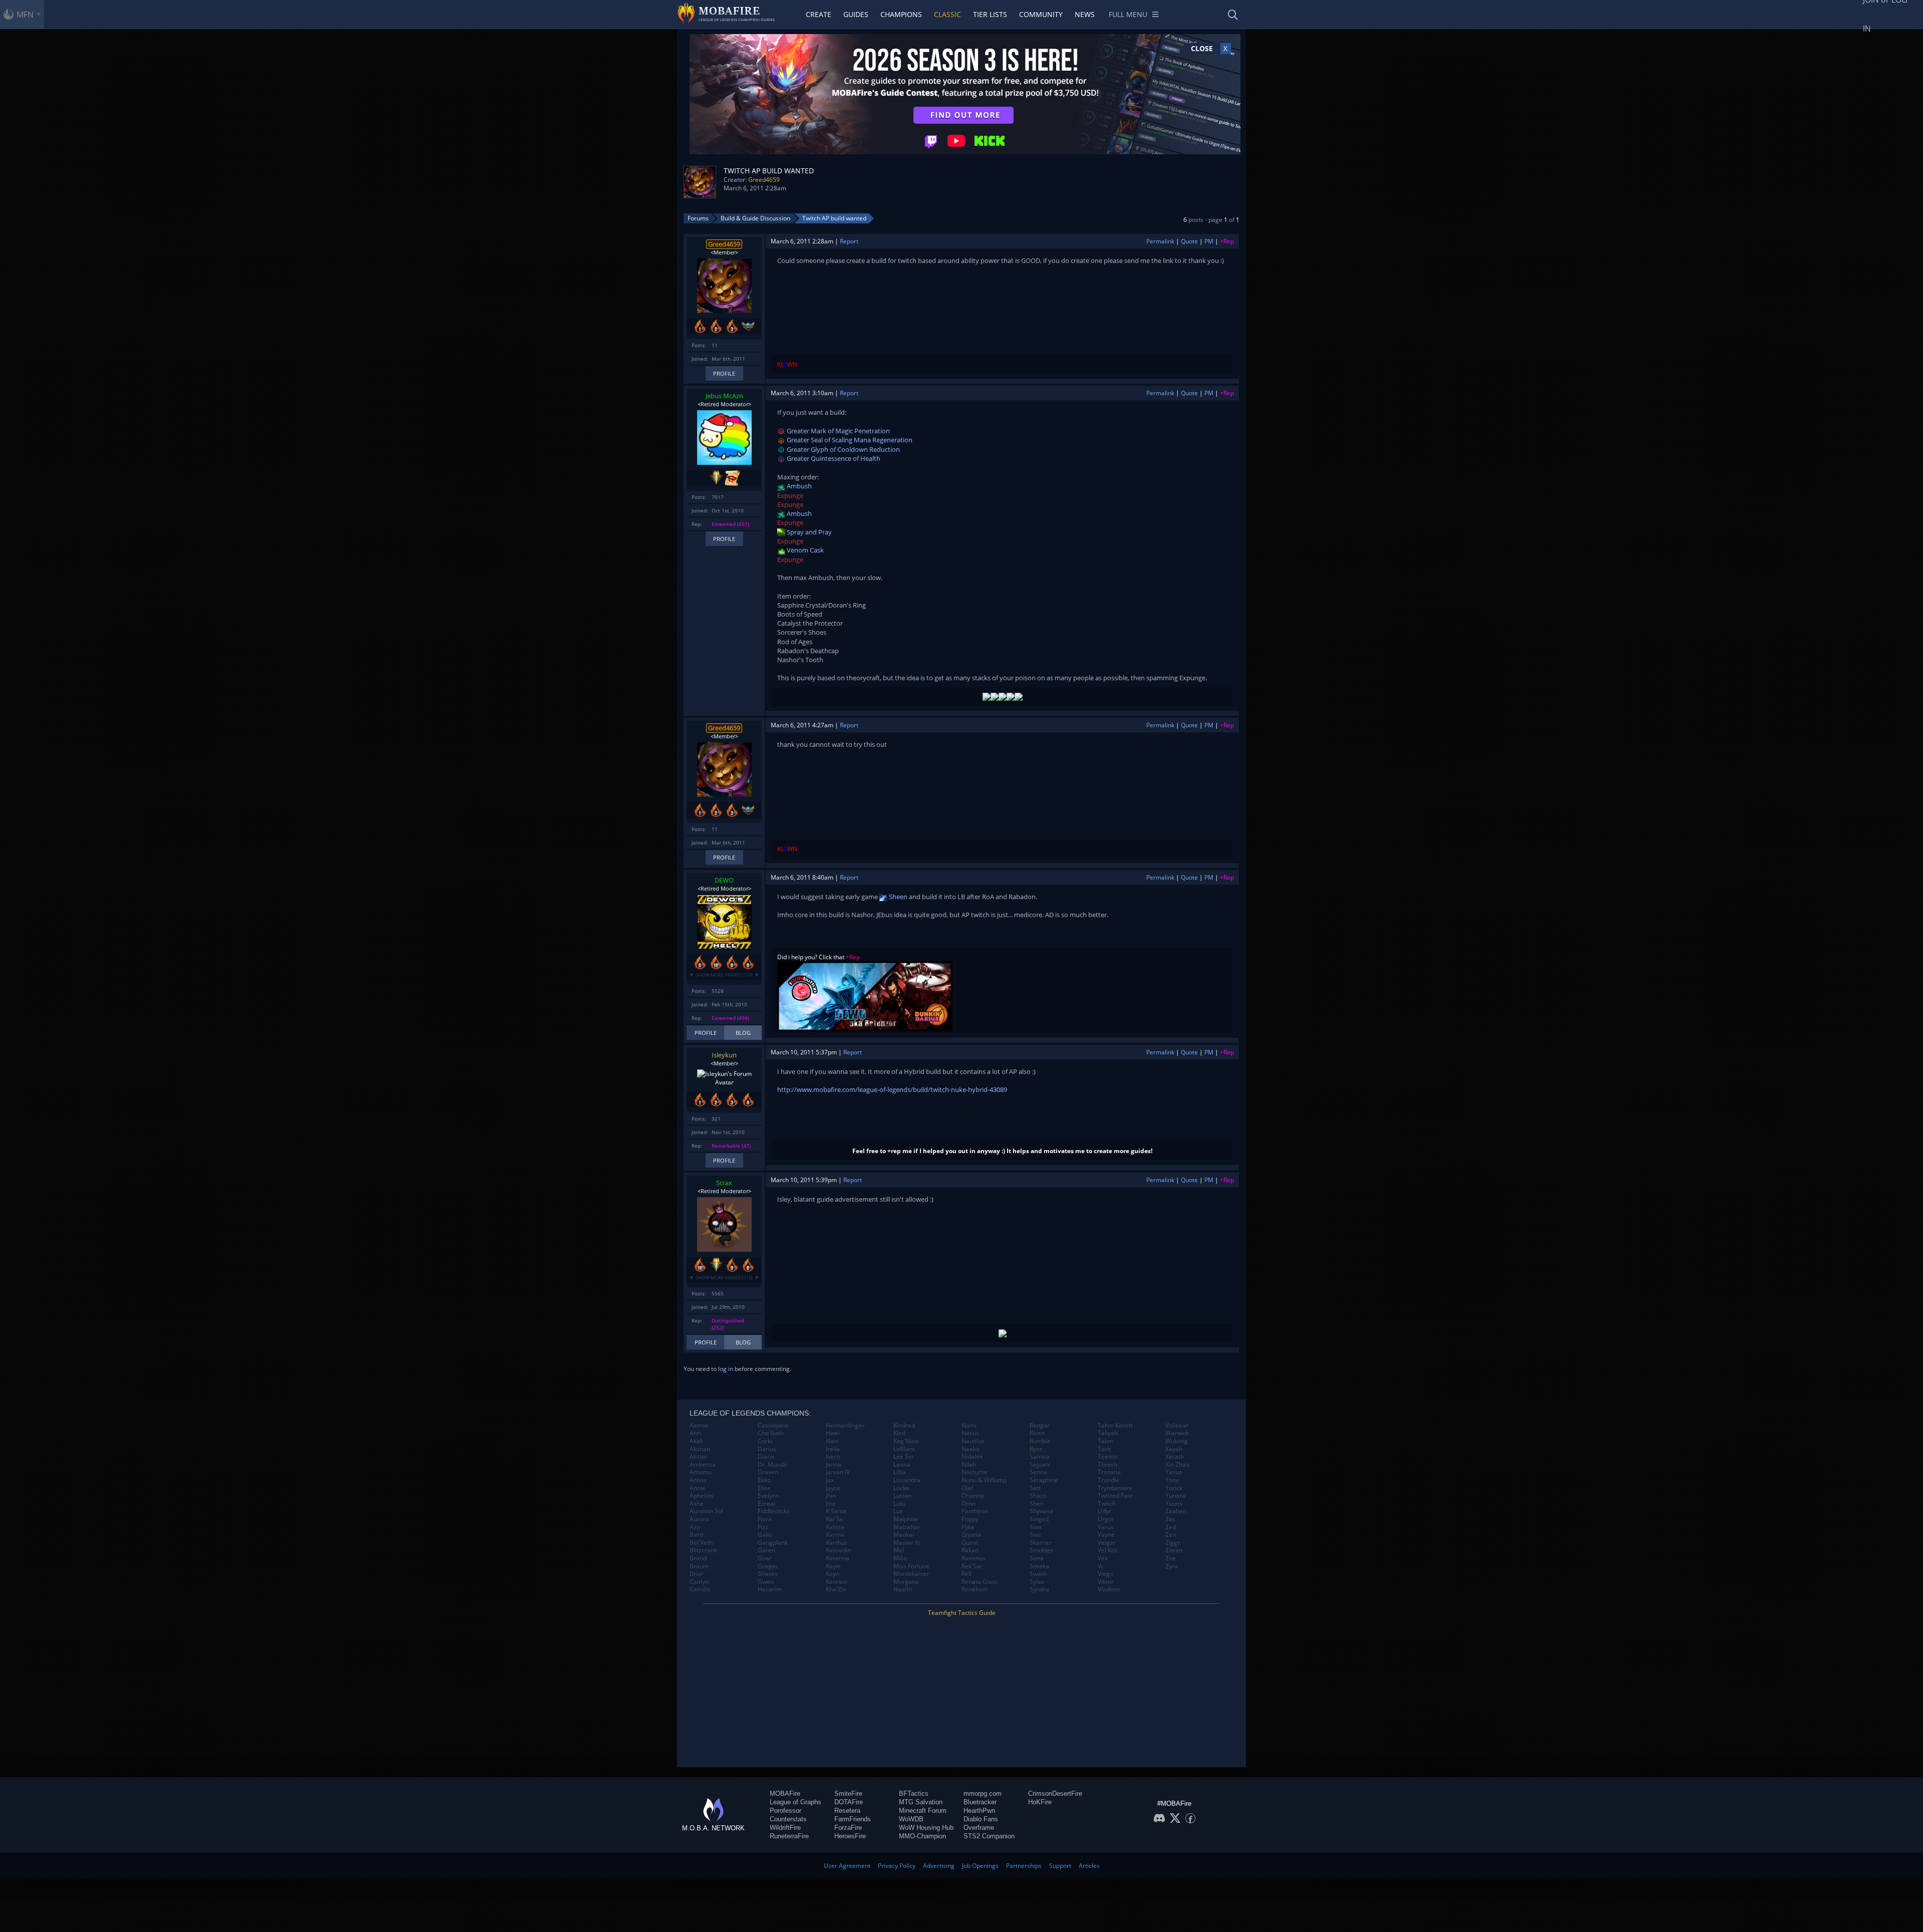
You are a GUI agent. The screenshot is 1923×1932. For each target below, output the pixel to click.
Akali (696, 1441)
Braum (699, 1566)
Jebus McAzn (724, 396)
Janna (834, 1465)
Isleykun (724, 1055)
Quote (1189, 241)
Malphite (906, 1519)
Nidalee (972, 1457)
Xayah (1174, 1449)
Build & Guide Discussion (755, 218)
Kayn (833, 1574)
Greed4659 (764, 180)
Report (849, 241)
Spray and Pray (809, 532)
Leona (902, 1465)
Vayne (1106, 1535)
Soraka (1039, 1566)
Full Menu (1128, 14)
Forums (698, 218)
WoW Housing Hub (926, 1828)
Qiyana (971, 1535)
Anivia (698, 1480)
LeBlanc (904, 1449)
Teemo (1107, 1457)
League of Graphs (795, 1802)
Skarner (1041, 1543)
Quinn (970, 1543)
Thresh (1107, 1465)
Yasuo (1174, 1472)
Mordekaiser (911, 1574)
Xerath (1175, 1457)
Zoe (1171, 1558)
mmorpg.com (983, 1793)
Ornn (969, 1504)
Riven (1037, 1433)
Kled (899, 1433)
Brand (698, 1558)
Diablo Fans (981, 1819)
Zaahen (1176, 1511)
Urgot (1106, 1519)
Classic (947, 14)
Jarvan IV (838, 1472)
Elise (764, 1488)
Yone (1172, 1480)
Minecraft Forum (923, 1811)
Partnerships (1024, 1866)
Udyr (1104, 1511)
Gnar (765, 1558)
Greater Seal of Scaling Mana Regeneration (849, 440)
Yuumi (1174, 1504)
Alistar (699, 1457)
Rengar (1040, 1426)
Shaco (1038, 1496)
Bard (696, 1535)
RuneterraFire (789, 1836)
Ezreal (766, 1504)
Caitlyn (699, 1582)
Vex (1103, 1558)
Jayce (833, 1488)
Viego (1105, 1574)
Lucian (902, 1496)
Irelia (833, 1449)
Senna (1038, 1472)
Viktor (1106, 1582)
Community (1041, 14)
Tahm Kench (1115, 1426)
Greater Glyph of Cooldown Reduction (843, 449)
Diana (766, 1457)
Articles (1089, 1866)
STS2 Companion (989, 1836)
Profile (724, 373)
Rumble (1040, 1441)
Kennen (836, 1582)
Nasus (970, 1433)
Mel (899, 1550)
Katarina (838, 1558)
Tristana (1109, 1472)
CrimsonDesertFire (1055, 1793)
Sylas (1037, 1582)
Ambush (798, 486)
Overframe (979, 1828)
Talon (1105, 1441)
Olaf (967, 1488)
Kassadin (838, 1550)
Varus (1106, 1527)
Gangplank (773, 1543)
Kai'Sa (834, 1519)
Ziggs (1173, 1543)
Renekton (975, 1589)
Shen (1037, 1504)
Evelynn (768, 1496)
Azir (695, 1527)
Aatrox (699, 1426)
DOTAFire (849, 1802)
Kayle (833, 1566)
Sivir (1036, 1535)
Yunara (1175, 1496)
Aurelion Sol (706, 1511)
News (1085, 14)
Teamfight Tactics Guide (962, 1613)
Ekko (764, 1480)
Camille (700, 1589)
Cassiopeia (773, 1426)
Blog (743, 1033)
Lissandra (907, 1480)
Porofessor (785, 1811)
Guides (856, 14)
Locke (901, 1488)
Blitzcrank (703, 1550)
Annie (698, 1488)
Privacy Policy (897, 1866)
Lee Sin (903, 1457)
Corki (765, 1441)
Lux (898, 1511)
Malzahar (907, 1527)
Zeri (1171, 1535)
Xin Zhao (1177, 1465)
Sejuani (1040, 1465)
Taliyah (1108, 1433)
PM (1209, 241)
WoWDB (911, 1819)
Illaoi (832, 1441)
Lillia (900, 1472)
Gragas (768, 1566)
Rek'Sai (972, 1566)
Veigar (1107, 1543)
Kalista (835, 1527)
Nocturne (975, 1472)
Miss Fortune (911, 1566)
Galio (765, 1535)
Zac (1170, 1519)
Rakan (970, 1550)
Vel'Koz (1108, 1550)
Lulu (899, 1504)
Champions (901, 14)
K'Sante (836, 1511)
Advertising (939, 1866)
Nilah (969, 1465)
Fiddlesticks (774, 1511)
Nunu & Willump (984, 1480)
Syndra (1039, 1589)
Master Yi (907, 1543)
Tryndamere (1115, 1488)
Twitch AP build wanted (834, 218)
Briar (697, 1574)
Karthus (837, 1543)
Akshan (700, 1449)
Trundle (1108, 1480)
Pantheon (975, 1511)
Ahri (695, 1433)
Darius (767, 1449)
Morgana (906, 1582)
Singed (1039, 1519)
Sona (1037, 1558)
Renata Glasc (980, 1582)
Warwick (1177, 1433)
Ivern (833, 1457)
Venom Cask (805, 550)
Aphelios (702, 1496)
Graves (768, 1574)
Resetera (847, 1811)
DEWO (724, 880)
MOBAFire (785, 1793)
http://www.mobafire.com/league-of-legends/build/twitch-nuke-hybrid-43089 (892, 1089)
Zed (1171, 1527)
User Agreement (847, 1866)
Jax (830, 1480)
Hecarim (770, 1589)
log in (726, 1369)
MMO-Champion (922, 1836)
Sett (1035, 1488)
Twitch (1107, 1504)
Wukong (1177, 1441)
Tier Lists (990, 14)
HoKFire (1040, 1802)
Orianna (973, 1496)
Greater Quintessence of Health (833, 458)
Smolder (1041, 1550)
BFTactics (914, 1793)
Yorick (1174, 1488)
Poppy (970, 1519)
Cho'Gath (771, 1433)
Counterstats (788, 1819)
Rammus (974, 1558)
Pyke (968, 1527)
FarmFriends (853, 1819)
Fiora (765, 1519)
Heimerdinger (845, 1426)
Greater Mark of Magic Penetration (838, 431)
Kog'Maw (906, 1441)
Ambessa (703, 1465)
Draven (768, 1472)
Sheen (897, 897)
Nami (969, 1426)
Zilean (1174, 1550)
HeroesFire (850, 1836)
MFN (25, 15)
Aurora (699, 1519)
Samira (1040, 1457)
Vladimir (1109, 1589)
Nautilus (973, 1441)
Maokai (904, 1535)
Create (819, 14)
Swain (1038, 1574)
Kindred (904, 1426)
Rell (967, 1574)
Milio (900, 1558)
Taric (1105, 1449)
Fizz (763, 1527)
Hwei (833, 1433)
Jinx (831, 1504)
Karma (835, 1535)
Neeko (971, 1449)
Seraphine (1044, 1480)
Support (1060, 1866)
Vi (1100, 1566)
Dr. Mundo (772, 1465)
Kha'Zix (836, 1589)
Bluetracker (980, 1802)
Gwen (766, 1582)
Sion (1036, 1527)
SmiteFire (848, 1793)
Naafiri (903, 1589)
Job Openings (980, 1866)
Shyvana (1041, 1511)
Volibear (1177, 1426)
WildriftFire (785, 1828)
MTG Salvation (921, 1802)
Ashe (697, 1504)
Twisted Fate (1115, 1496)
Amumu (701, 1472)
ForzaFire (848, 1828)
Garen (766, 1550)
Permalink (1160, 241)
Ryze (1036, 1449)
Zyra (1172, 1566)
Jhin (831, 1496)
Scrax (724, 1183)
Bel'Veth (701, 1543)
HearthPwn (979, 1811)
